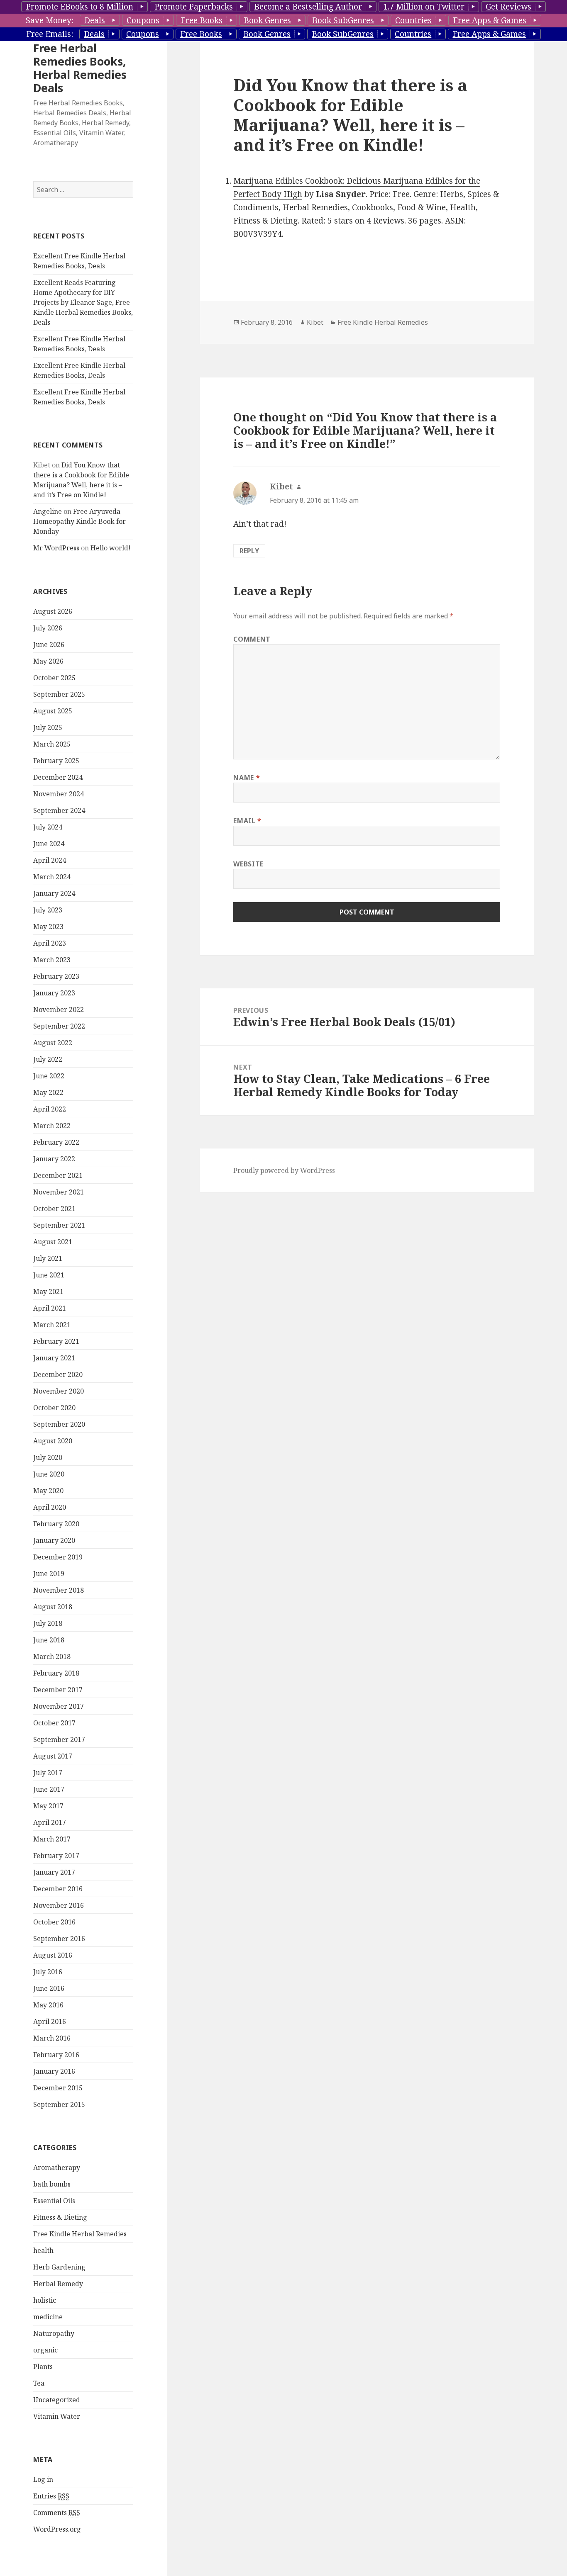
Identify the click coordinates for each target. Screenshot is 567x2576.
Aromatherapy (57, 2167)
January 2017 (54, 1872)
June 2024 (49, 844)
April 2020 (50, 1507)
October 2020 (54, 1408)
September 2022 (59, 1026)
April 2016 (50, 2021)
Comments (57, 2513)
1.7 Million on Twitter (424, 7)
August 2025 (53, 711)
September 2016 (59, 1939)
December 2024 (58, 777)
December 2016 (58, 1889)
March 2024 (52, 877)
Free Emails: (50, 34)
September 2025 (59, 694)
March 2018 (52, 1657)
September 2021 (59, 1225)
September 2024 (59, 810)
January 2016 (54, 2071)
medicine (48, 2317)
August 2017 (53, 1756)
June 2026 (49, 645)
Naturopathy (54, 2333)
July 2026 (48, 628)
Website (248, 864)
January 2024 (54, 893)
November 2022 (59, 1009)
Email (247, 821)
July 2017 (48, 1773)
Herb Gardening (59, 2267)
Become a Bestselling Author (308, 7)
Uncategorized (57, 2400)
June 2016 (49, 1988)
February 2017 (56, 1856)
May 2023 (48, 927)
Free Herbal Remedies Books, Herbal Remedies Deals (80, 68)
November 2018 (59, 1590)
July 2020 (48, 1457)
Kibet (315, 322)
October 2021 (54, 1209)
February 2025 (56, 761)
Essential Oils (54, 2201)
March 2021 (52, 1325)
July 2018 (48, 1623)
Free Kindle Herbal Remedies (80, 2234)
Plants (43, 2367)
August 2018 (53, 1607)
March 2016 (52, 2038)
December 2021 (58, 1175)
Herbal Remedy (58, 2284)
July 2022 (48, 1059)
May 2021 (48, 1292)
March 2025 (52, 744)
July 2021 (48, 1258)
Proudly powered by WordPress (284, 1170)
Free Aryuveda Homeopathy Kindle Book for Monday (79, 521)
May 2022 (48, 1092)
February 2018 (56, 1673)
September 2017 (59, 1739)
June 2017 (49, 1789)
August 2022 (53, 1043)
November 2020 (59, 1391)
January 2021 (54, 1358)
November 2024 (59, 794)
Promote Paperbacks (194, 7)
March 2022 (52, 1126)
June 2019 (49, 1574)
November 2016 (59, 1905)
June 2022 (49, 1076)
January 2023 (54, 993)
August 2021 (53, 1242)
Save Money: (50, 20)
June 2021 (49, 1275)
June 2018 (49, 1640)
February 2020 (56, 1524)
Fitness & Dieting (60, 2217)
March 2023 (52, 960)
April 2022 (50, 1109)
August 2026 (53, 611)
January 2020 (54, 1540)
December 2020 (58, 1374)
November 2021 (59, 1192)
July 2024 (48, 827)
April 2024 (50, 860)
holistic (45, 2300)
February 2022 (56, 1142)
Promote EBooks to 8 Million (79, 7)
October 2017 (54, 1723)
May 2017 (48, 1806)
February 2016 (56, 2055)
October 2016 (54, 1922)
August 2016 (53, 1955)
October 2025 (54, 678)
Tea (39, 2383)
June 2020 (49, 1474)
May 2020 (48, 1491)
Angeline (48, 511)
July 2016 (48, 1972)
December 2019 (58, 1557)
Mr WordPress (56, 548)
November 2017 (59, 1706)
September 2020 (59, 1424)
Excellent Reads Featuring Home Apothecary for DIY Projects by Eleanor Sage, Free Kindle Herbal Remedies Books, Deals (83, 302)
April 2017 (50, 1822)
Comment (252, 639)
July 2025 (48, 727)
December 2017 (58, 1690)
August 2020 (53, 1441)
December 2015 (58, 2088)
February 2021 (56, 1341)
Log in (43, 2479)
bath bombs (52, 2184)
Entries (51, 2496)
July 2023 (48, 910)
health (43, 2250)
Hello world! (111, 548)
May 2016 (48, 2005)
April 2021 (50, 1308)
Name (247, 778)
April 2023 (50, 943)
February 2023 (56, 976)
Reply (249, 551)
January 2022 (54, 1159)
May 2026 (48, 661)
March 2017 (52, 1839)
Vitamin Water (57, 2416)
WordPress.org (57, 2529)
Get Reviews (508, 7)
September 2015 (59, 2104)
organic (45, 2350)
